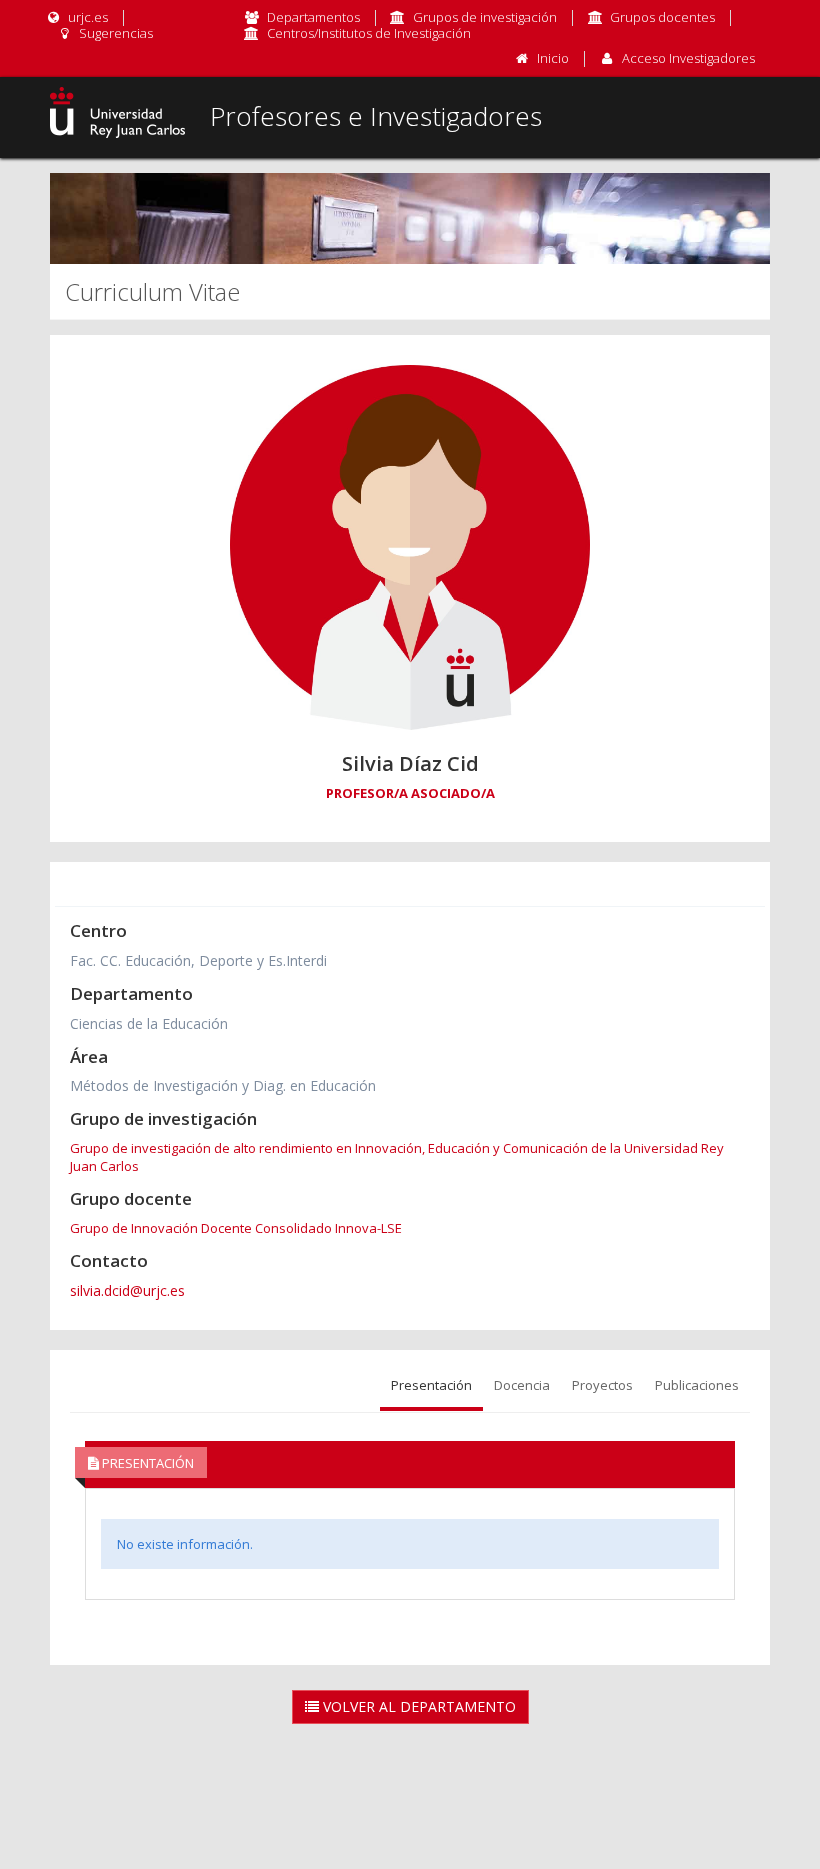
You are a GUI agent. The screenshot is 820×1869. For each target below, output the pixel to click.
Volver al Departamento (417, 1706)
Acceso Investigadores (688, 58)
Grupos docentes (662, 17)
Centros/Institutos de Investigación (369, 33)
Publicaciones (697, 1385)
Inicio (553, 58)
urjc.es (86, 17)
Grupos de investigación (485, 17)
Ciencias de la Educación (149, 1023)
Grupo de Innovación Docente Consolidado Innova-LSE (236, 1228)
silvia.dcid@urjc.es (127, 1290)
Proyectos (602, 1385)
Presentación (431, 1385)
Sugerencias (114, 33)
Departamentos (313, 17)
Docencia (522, 1385)
